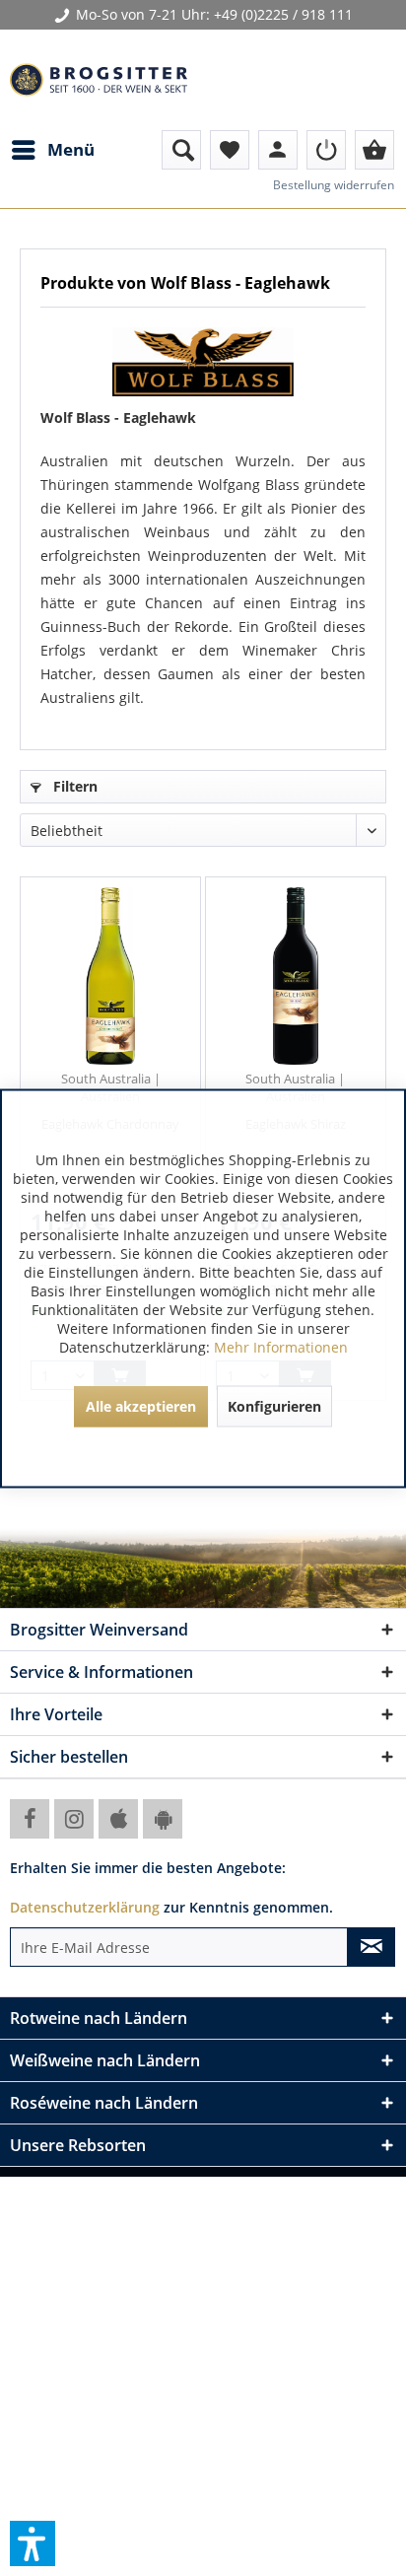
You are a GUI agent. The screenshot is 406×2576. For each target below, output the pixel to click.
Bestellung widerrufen (334, 185)
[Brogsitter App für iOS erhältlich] (118, 1819)
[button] (33, 2543)
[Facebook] (30, 1819)
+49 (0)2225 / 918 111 (283, 14)
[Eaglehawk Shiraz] (296, 976)
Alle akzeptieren (141, 1405)
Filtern (73, 786)
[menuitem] (52, 150)
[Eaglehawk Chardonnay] (110, 976)
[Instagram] (74, 1819)
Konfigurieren (274, 1405)
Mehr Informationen (281, 1346)
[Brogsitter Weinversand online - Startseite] (99, 80)
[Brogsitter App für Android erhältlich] (163, 1819)
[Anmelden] (326, 150)
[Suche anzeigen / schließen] (181, 150)
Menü (71, 149)
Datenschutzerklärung (85, 1907)
